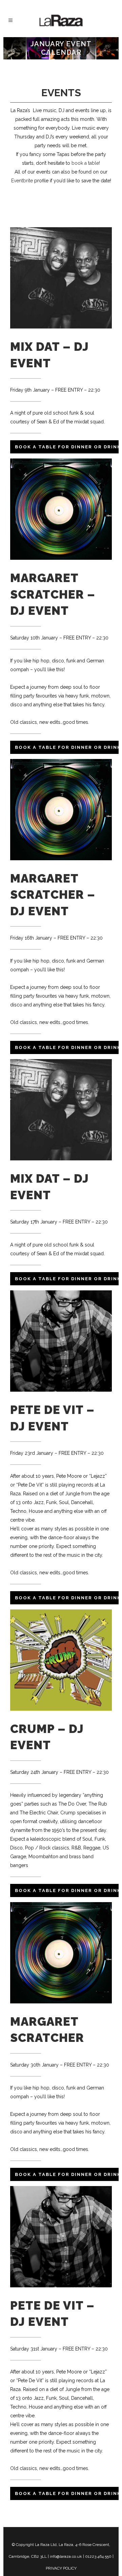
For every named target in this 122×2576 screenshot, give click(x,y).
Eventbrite (22, 181)
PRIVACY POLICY (61, 2568)
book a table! (86, 163)
